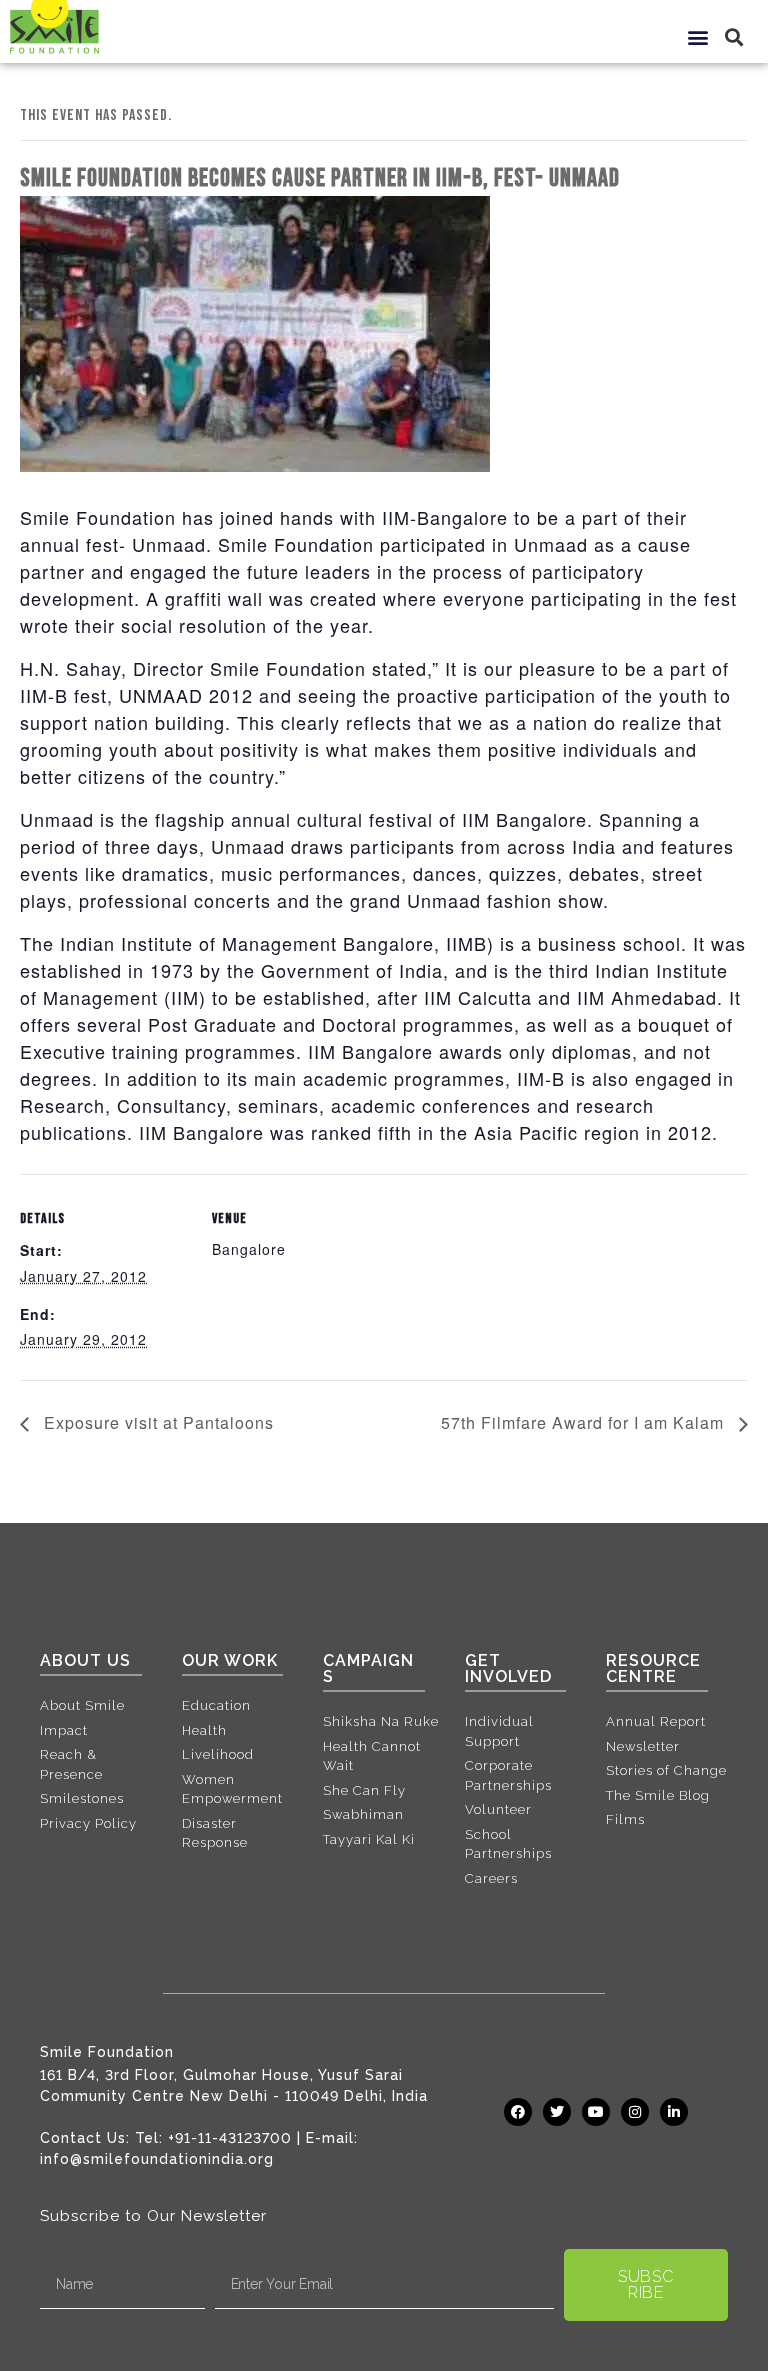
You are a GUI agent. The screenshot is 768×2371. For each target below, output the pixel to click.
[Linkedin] (674, 2112)
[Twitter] (557, 2112)
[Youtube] (596, 2112)
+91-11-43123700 (230, 2138)
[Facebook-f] (518, 2112)
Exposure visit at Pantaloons (156, 1422)
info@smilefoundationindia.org (157, 2159)
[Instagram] (635, 2112)
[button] (699, 36)
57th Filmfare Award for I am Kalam (585, 1422)
